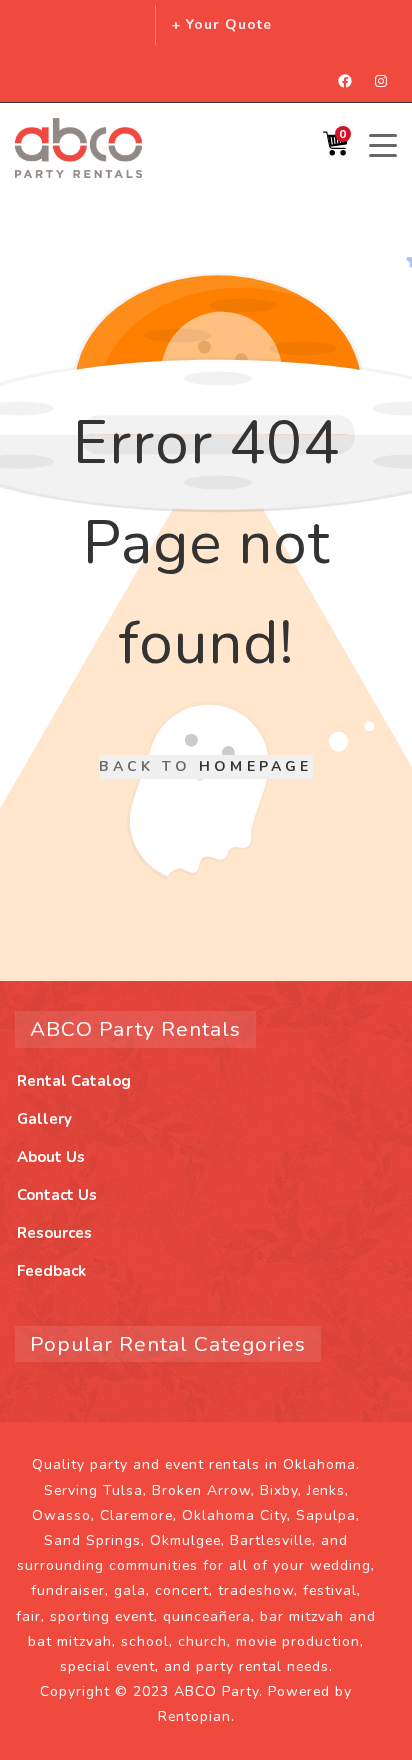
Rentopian (194, 1716)
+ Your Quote (221, 24)
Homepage (256, 766)
